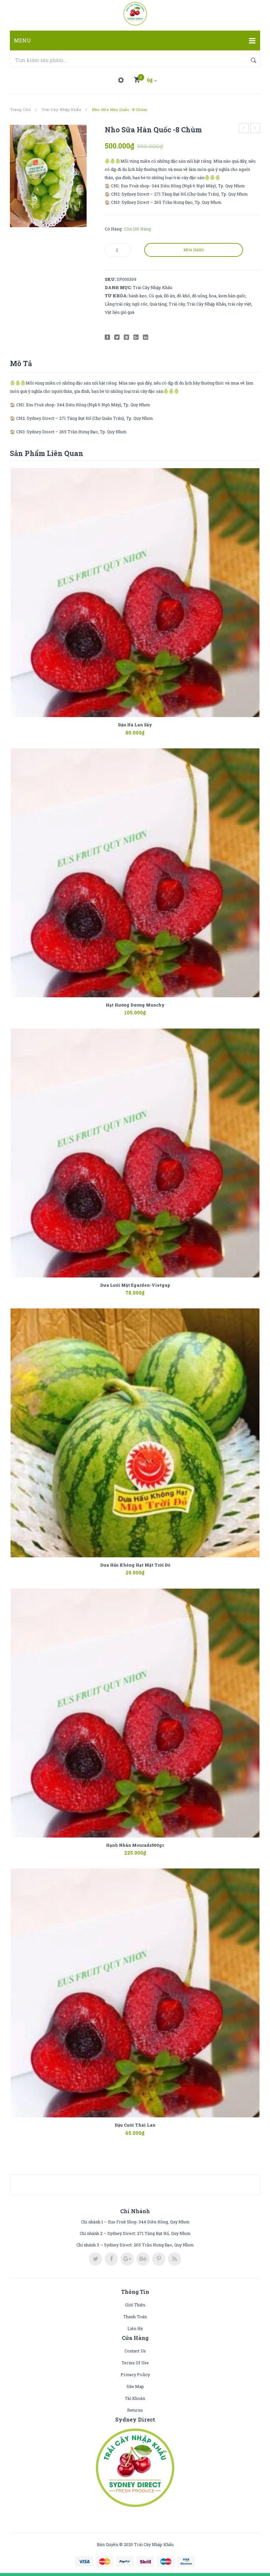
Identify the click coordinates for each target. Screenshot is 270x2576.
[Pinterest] (126, 337)
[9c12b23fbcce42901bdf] (48, 176)
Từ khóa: (116, 296)
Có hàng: (114, 229)
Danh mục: (118, 287)
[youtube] (143, 2259)
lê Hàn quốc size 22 (244, 129)
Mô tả (21, 363)
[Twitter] (117, 337)
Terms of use (135, 2363)
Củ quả (155, 296)
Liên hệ (135, 2328)
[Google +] (136, 337)
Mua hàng (194, 250)
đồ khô (183, 296)
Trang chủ (20, 109)
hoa (213, 296)
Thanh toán (135, 2317)
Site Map (135, 2386)
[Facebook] (107, 337)
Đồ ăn (169, 296)
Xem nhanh (145, 729)
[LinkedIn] (146, 337)
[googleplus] (127, 2259)
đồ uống (200, 296)
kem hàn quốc (232, 296)
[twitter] (95, 2259)
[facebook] (111, 2259)
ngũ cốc (140, 304)
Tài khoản (135, 2398)
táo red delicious (255, 129)
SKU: (110, 279)
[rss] (175, 2259)
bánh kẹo (138, 296)
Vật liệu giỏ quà (120, 312)
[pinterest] (159, 2259)
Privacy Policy (135, 2375)
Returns (135, 2410)
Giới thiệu (135, 2305)
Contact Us (135, 2351)
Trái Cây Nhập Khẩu (61, 109)
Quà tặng (158, 304)
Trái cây (177, 304)
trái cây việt (240, 304)
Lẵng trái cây (117, 304)
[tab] (21, 363)
